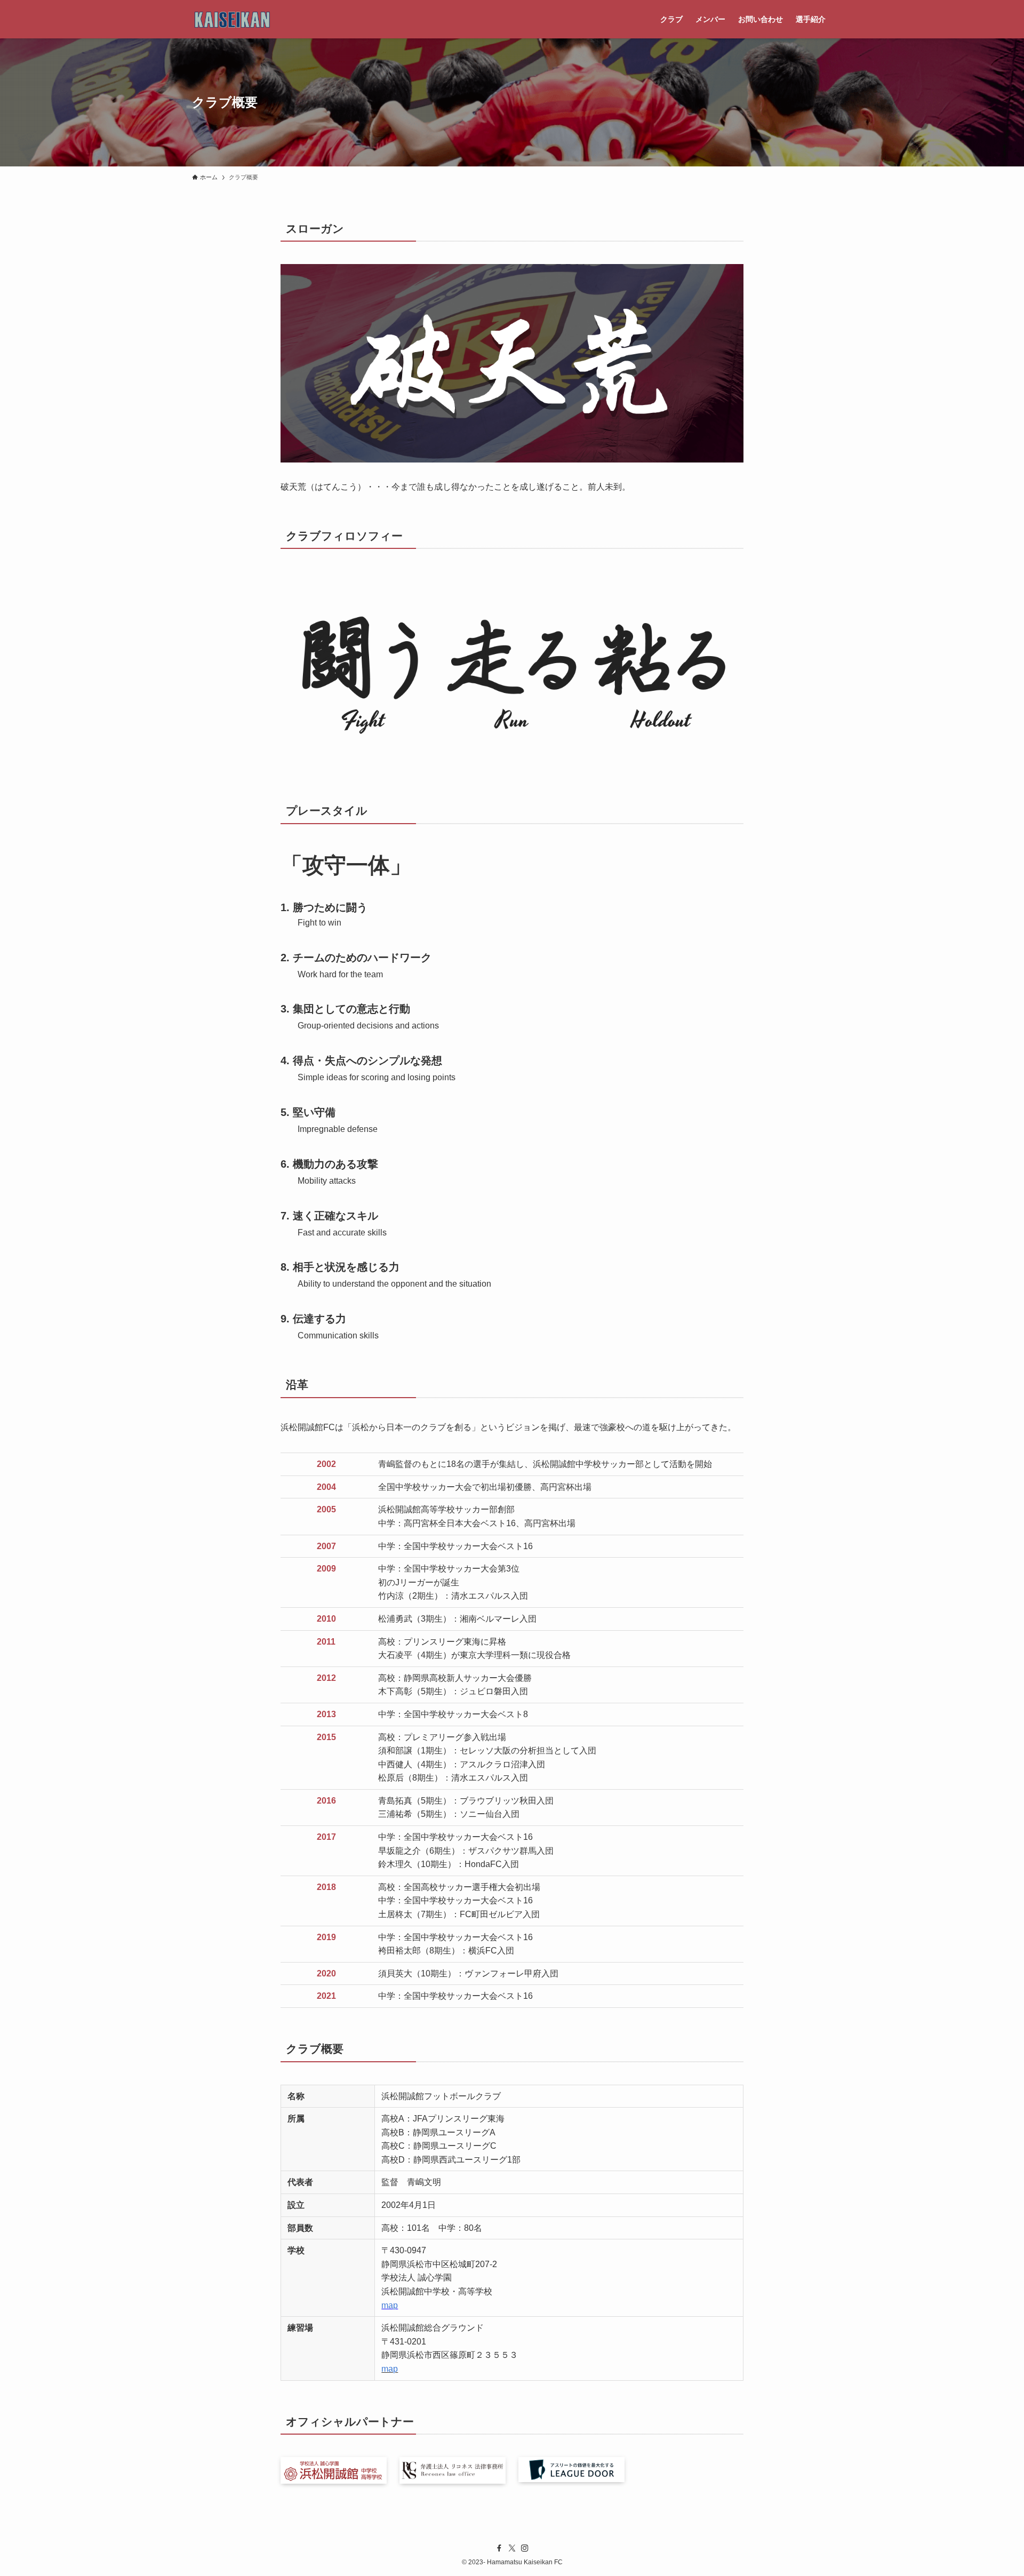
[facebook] (499, 2548)
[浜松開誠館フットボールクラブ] (233, 19)
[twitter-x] (512, 2548)
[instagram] (525, 2548)
